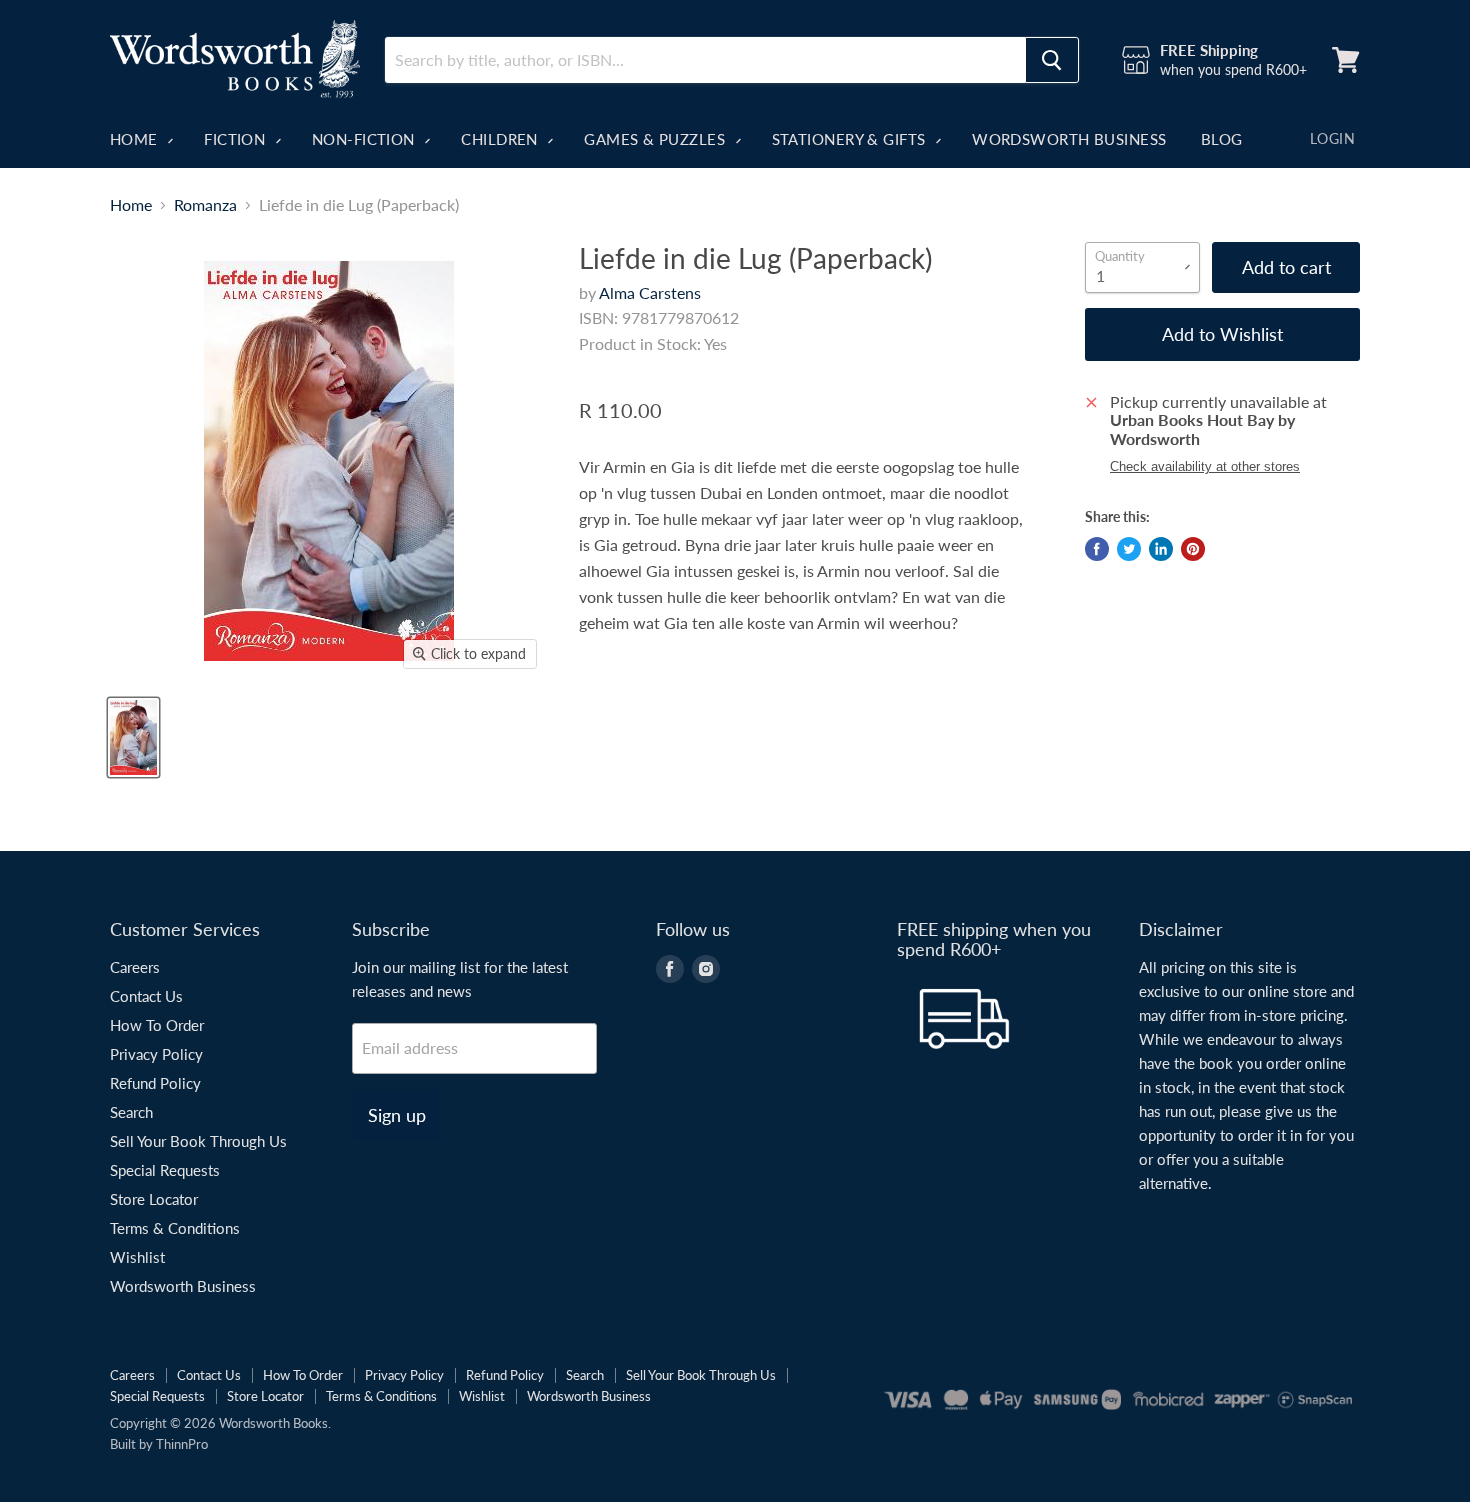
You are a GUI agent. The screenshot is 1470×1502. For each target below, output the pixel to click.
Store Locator (154, 1199)
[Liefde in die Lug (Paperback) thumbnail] (133, 737)
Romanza (205, 205)
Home (136, 139)
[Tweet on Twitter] (1129, 549)
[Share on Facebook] (1097, 549)
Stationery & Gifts (851, 139)
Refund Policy (155, 1083)
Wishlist (137, 1257)
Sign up (397, 1115)
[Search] (1052, 60)
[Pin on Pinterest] (1193, 549)
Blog (1222, 139)
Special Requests (165, 1170)
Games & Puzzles (656, 139)
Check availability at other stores (1205, 467)
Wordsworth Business (1069, 139)
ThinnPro (182, 1444)
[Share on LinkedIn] (1161, 549)
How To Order (157, 1025)
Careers (135, 967)
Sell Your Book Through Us (198, 1141)
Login (1332, 138)
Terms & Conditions (175, 1228)
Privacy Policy (156, 1054)
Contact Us (146, 996)
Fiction (237, 139)
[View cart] (1346, 60)
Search (131, 1112)
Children (501, 139)
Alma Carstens (650, 292)
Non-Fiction (365, 139)
